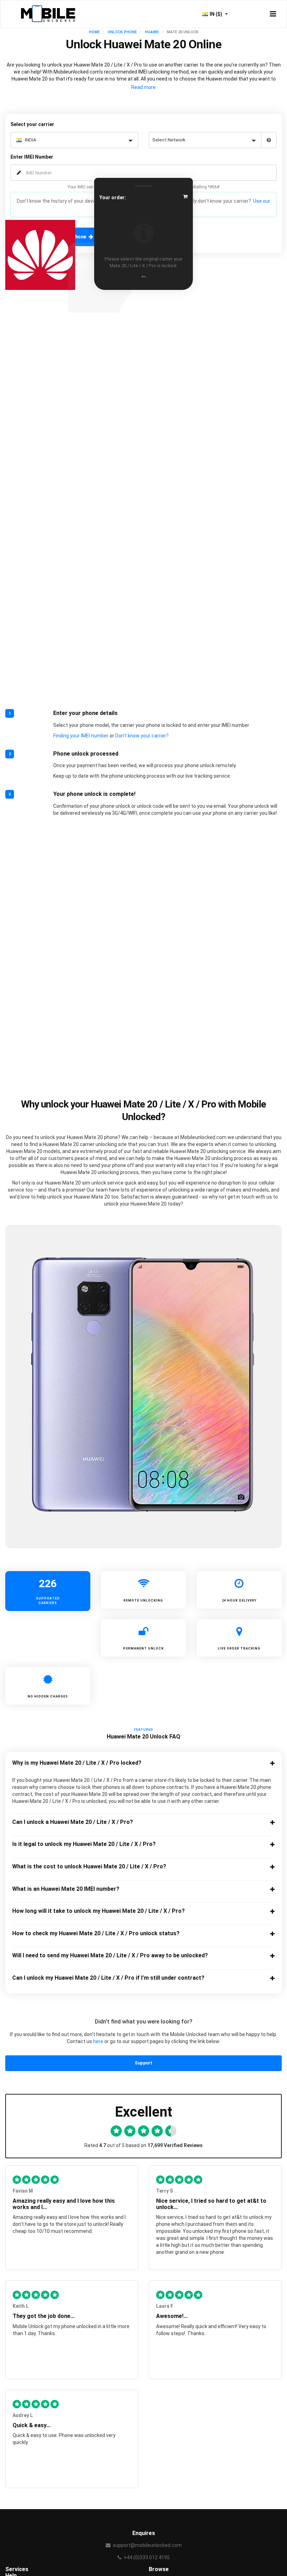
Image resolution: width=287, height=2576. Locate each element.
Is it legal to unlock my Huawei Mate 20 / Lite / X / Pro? (84, 1844)
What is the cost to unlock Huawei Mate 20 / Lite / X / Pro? (89, 1867)
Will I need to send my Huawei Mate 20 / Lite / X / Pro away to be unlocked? (110, 1956)
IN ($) (216, 14)
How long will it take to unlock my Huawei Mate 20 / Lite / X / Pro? (99, 1911)
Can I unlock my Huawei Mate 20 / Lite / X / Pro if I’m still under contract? (108, 1978)
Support (143, 2063)
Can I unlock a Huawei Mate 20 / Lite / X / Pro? (73, 1822)
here (98, 2041)
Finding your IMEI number (81, 736)
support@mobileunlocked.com (147, 2545)
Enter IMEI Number (32, 157)
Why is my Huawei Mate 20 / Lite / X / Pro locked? (77, 1763)
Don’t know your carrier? (142, 736)
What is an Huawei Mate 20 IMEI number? (66, 1889)
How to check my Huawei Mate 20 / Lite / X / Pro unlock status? (96, 1933)
